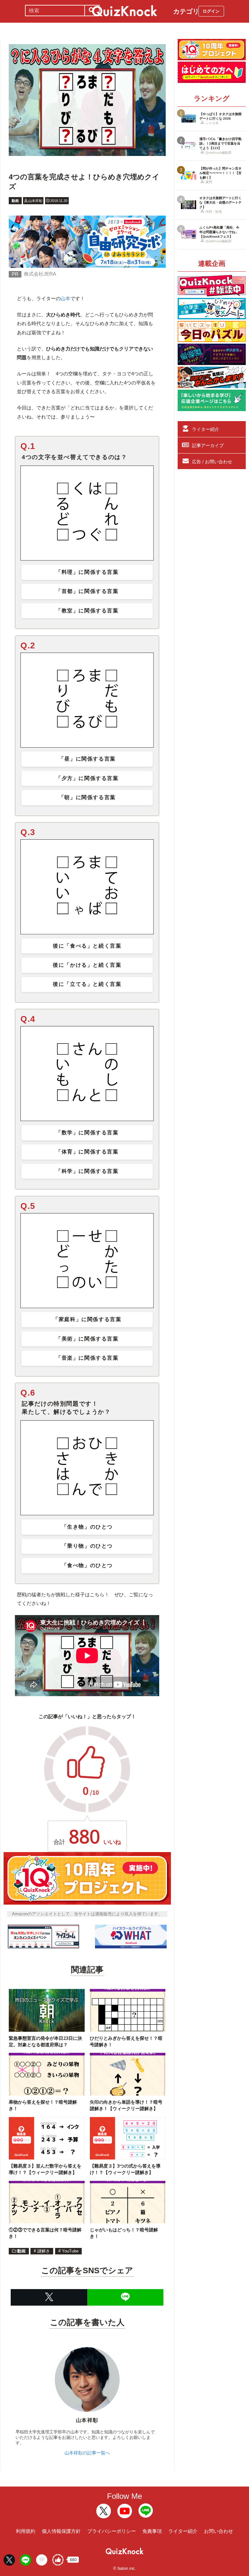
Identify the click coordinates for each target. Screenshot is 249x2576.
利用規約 (26, 2531)
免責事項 (152, 2531)
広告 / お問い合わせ (212, 462)
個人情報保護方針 (61, 2531)
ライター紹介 (206, 429)
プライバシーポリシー (112, 2531)
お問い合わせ (219, 2531)
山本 (65, 298)
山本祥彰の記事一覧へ (87, 2453)
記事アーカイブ (208, 445)
